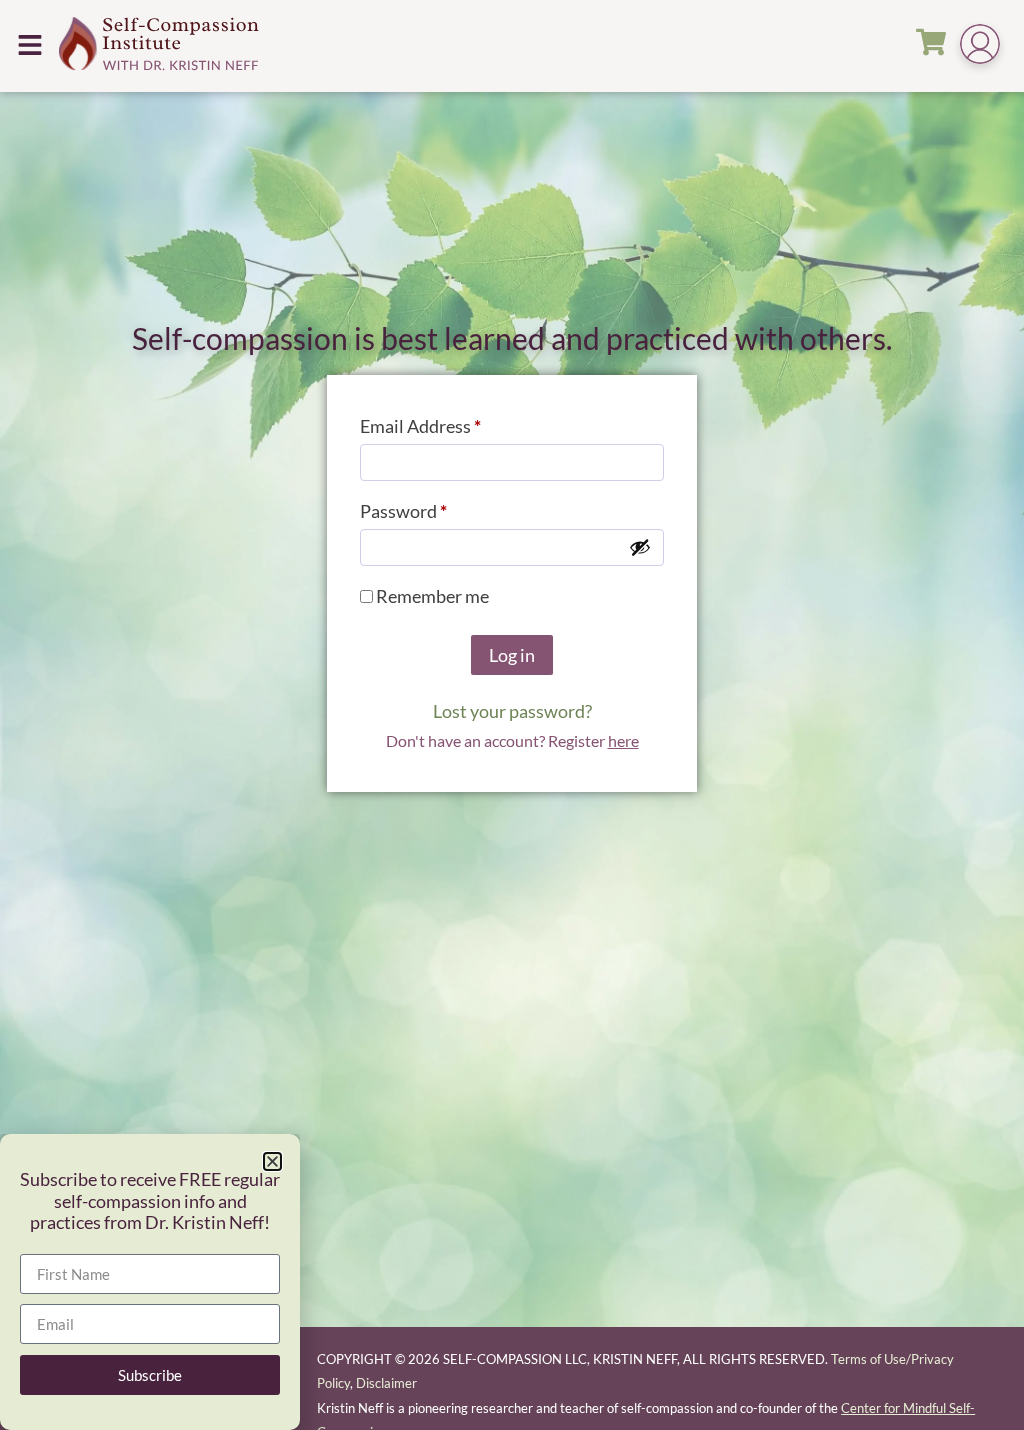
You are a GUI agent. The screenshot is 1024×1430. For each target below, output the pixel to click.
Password (439, 507)
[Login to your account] (980, 46)
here (623, 740)
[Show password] (640, 547)
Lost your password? (512, 711)
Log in (512, 655)
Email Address (456, 422)
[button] (29, 45)
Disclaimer (386, 1383)
